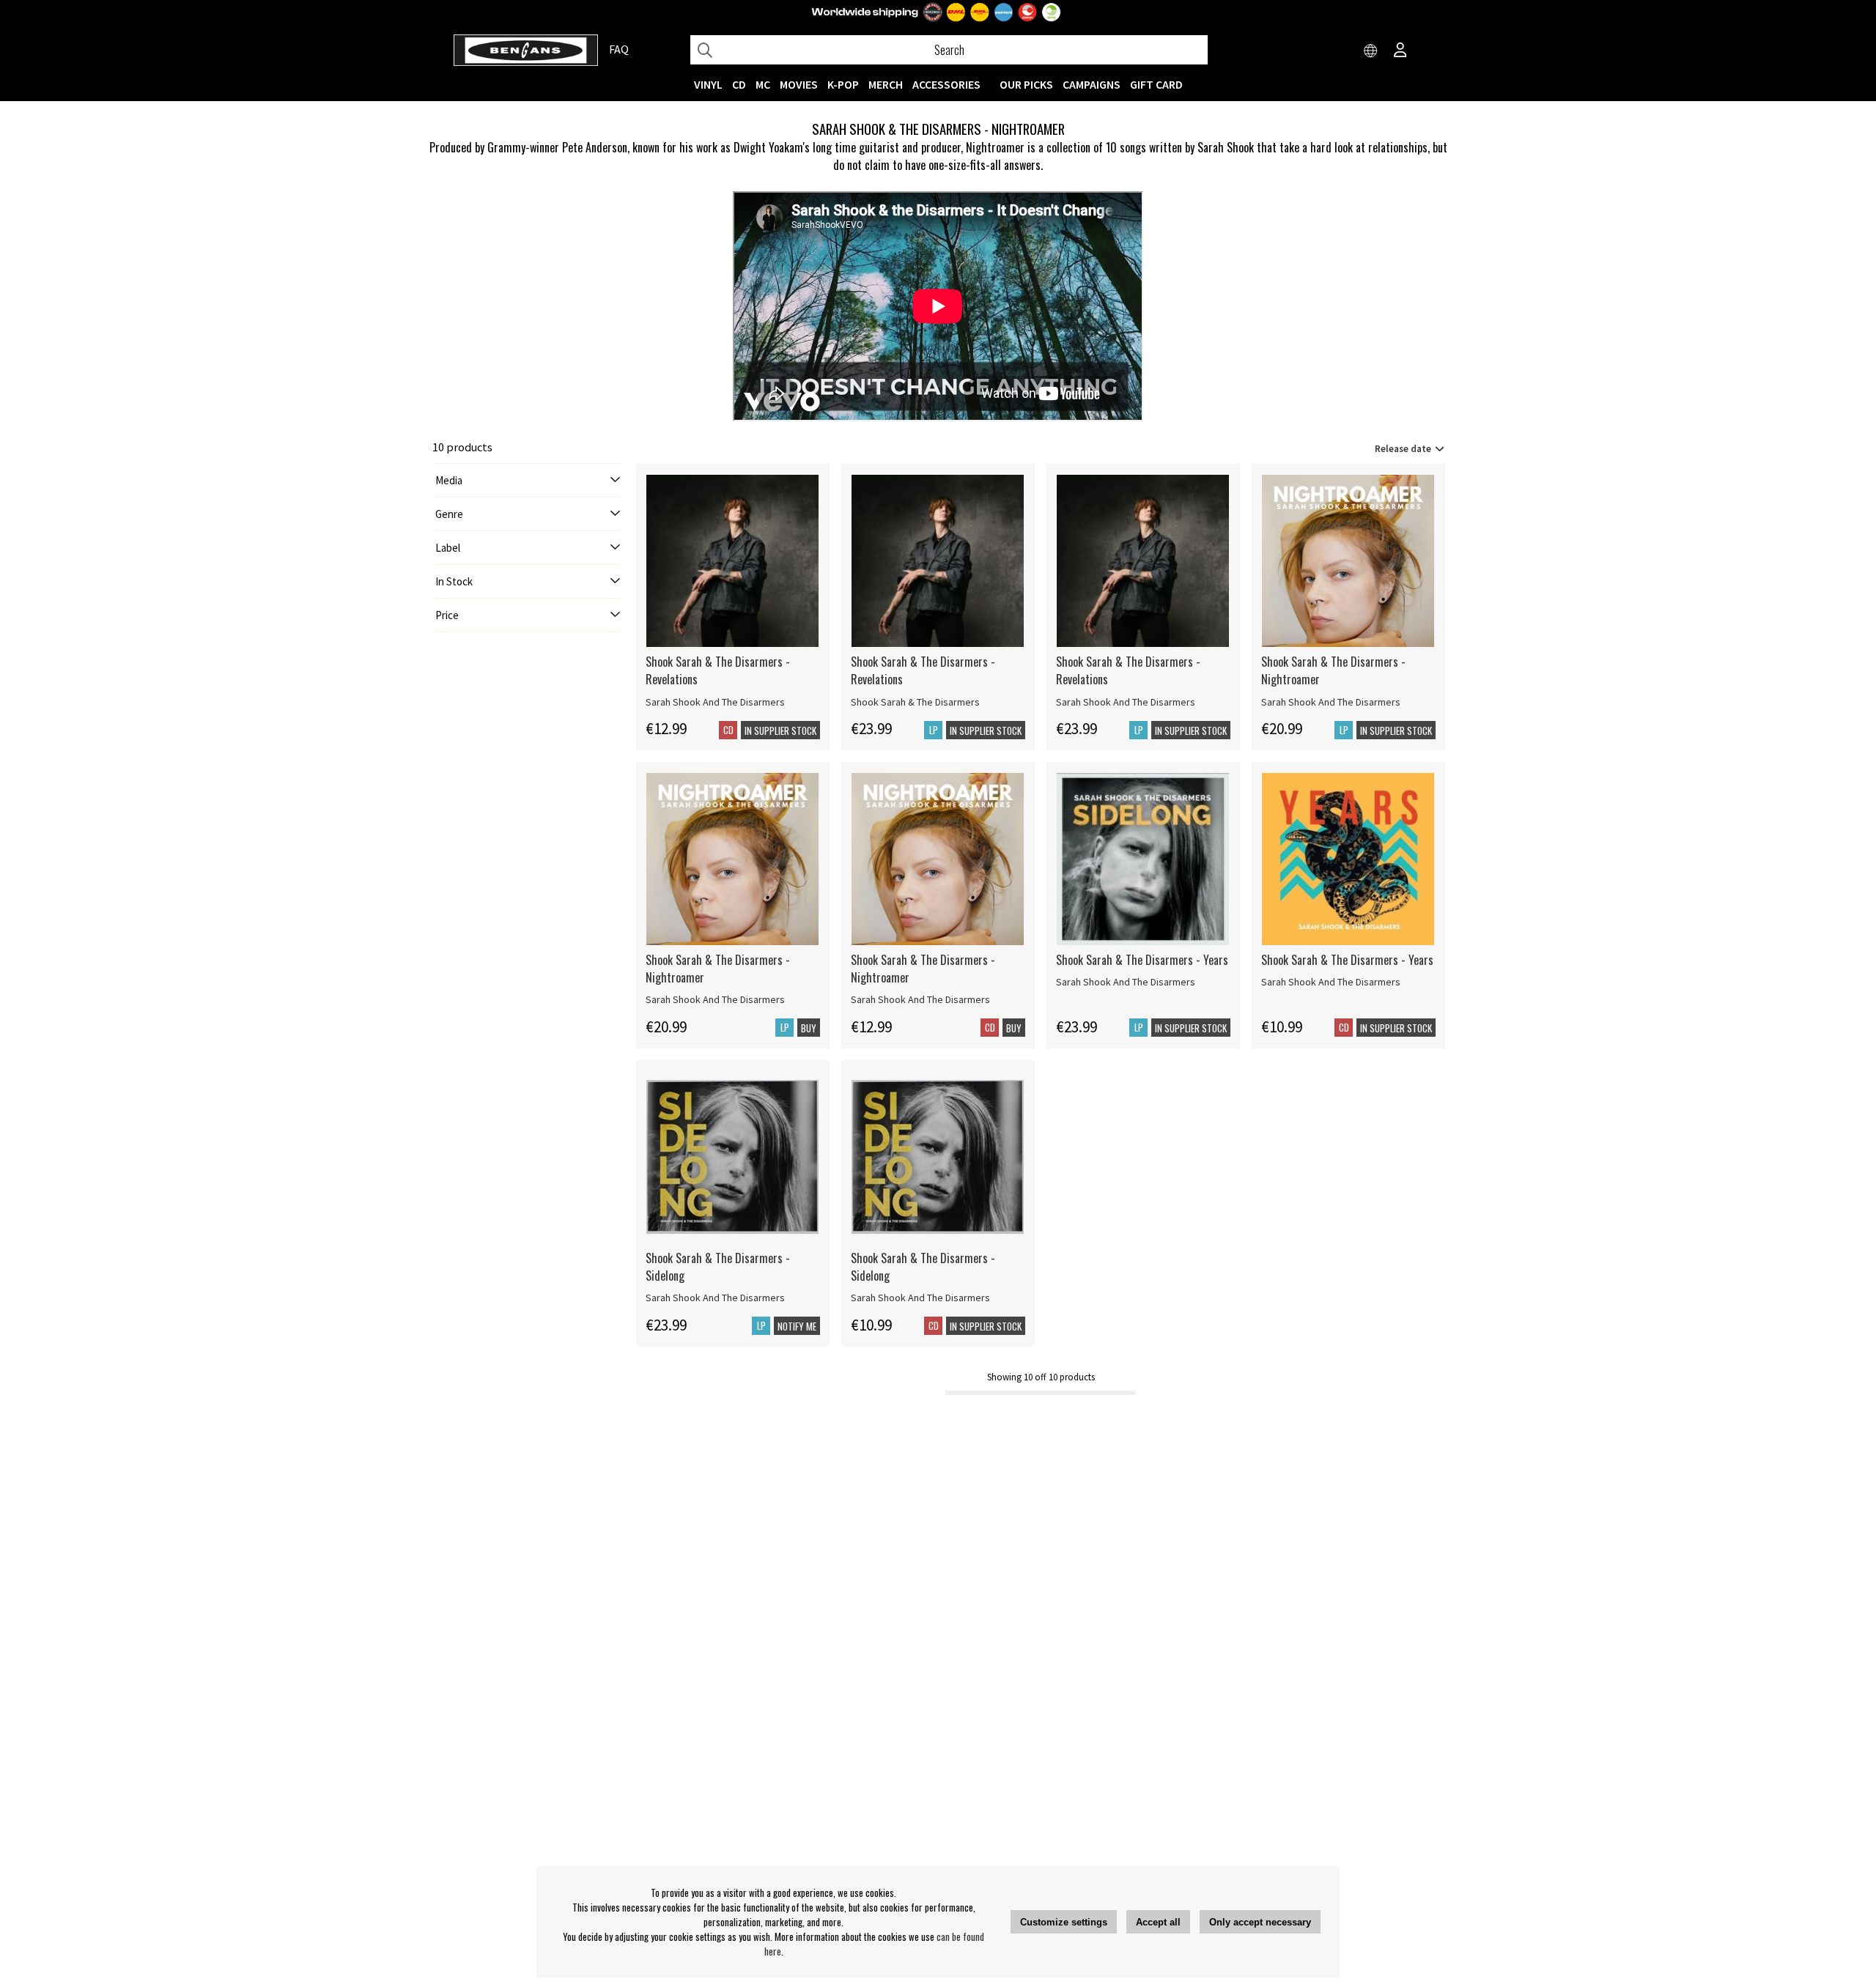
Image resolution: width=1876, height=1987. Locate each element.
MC (763, 84)
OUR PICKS (1026, 84)
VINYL (708, 84)
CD (739, 84)
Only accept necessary (1260, 1922)
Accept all (1158, 1922)
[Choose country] (1371, 51)
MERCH (886, 84)
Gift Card (1156, 84)
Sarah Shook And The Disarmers (715, 702)
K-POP (843, 84)
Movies (799, 84)
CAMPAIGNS (1092, 84)
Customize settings (1064, 1922)
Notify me (797, 1326)
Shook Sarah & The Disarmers (915, 702)
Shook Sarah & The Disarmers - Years (1142, 960)
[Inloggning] (1400, 51)
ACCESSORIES (946, 84)
